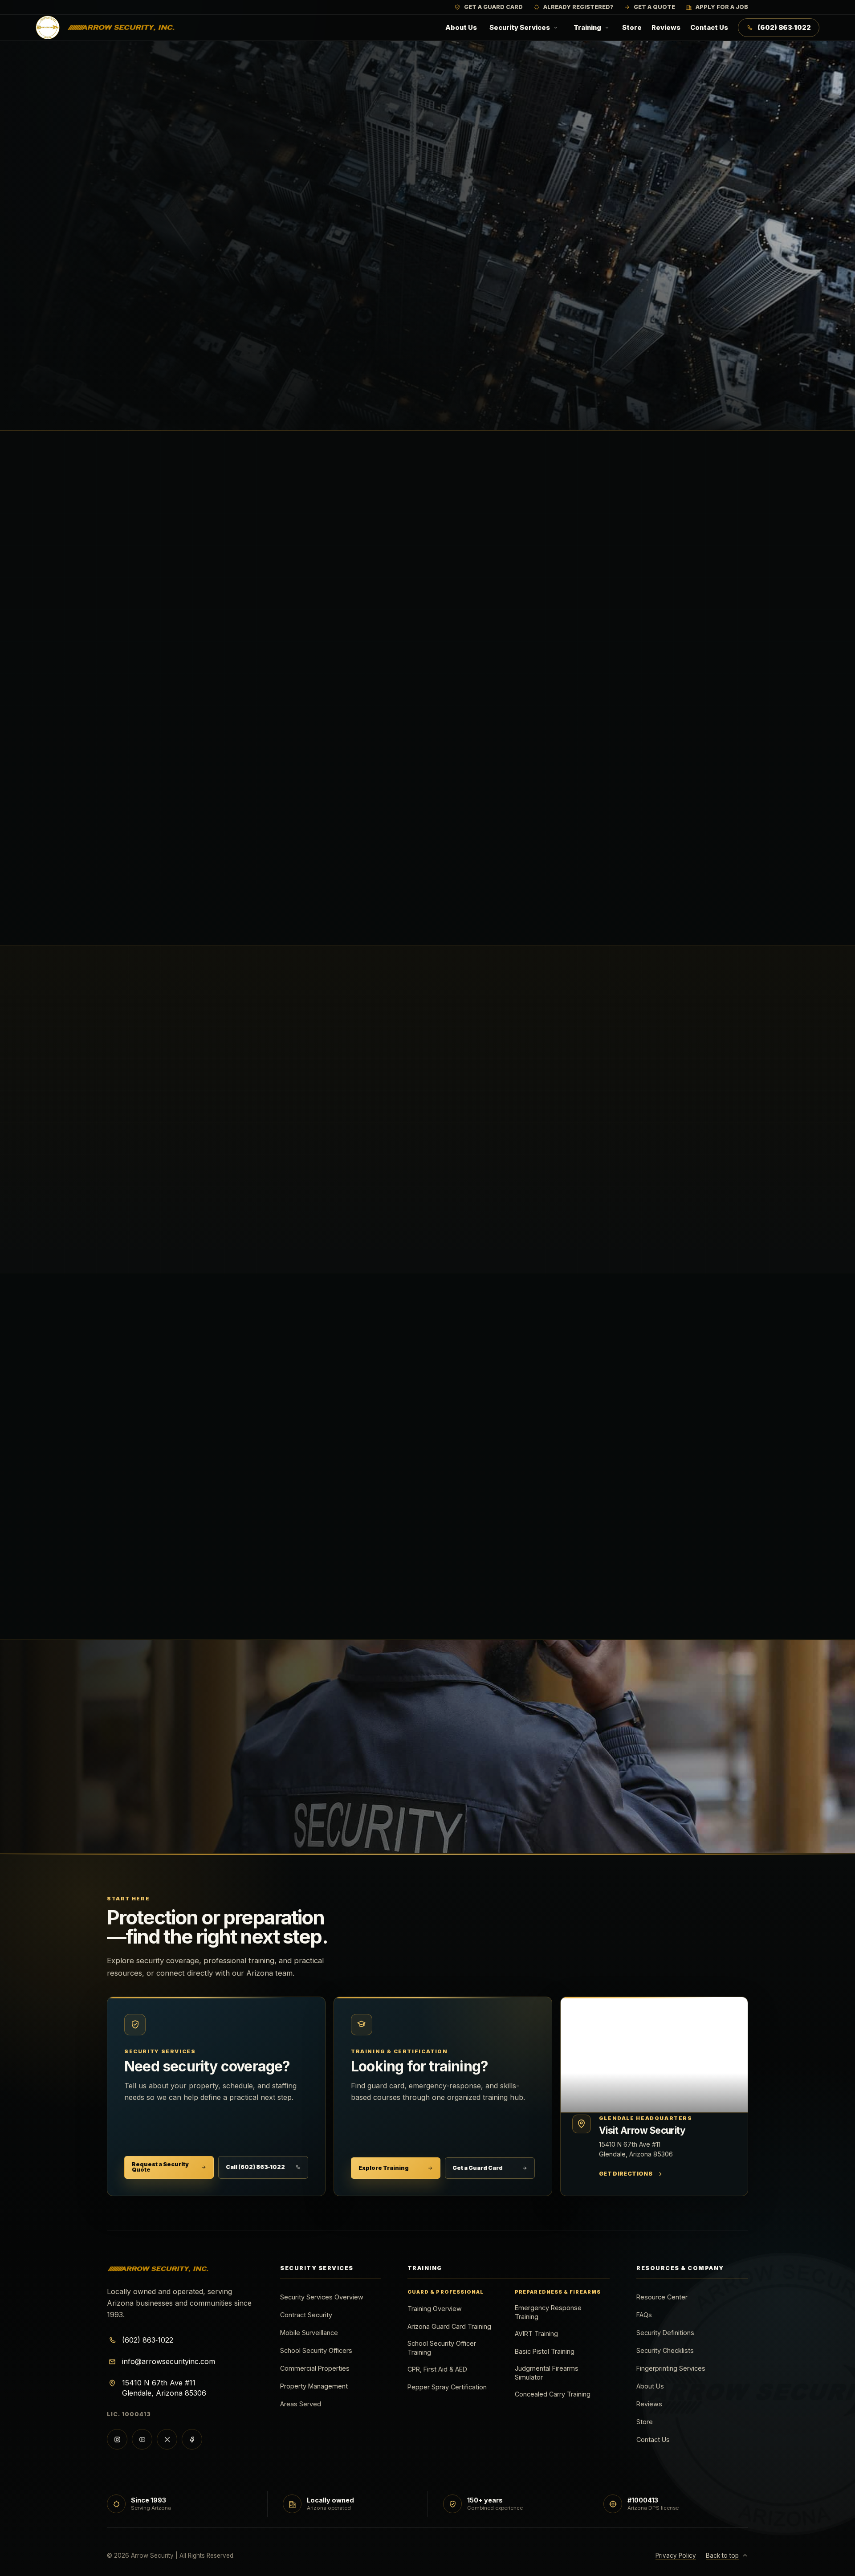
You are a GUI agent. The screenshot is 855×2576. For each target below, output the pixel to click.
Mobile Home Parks (328, 1528)
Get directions (631, 2176)
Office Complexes (325, 1481)
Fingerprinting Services (671, 2368)
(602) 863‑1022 (784, 28)
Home (118, 115)
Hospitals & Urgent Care (497, 1575)
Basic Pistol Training (545, 2351)
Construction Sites (168, 1528)
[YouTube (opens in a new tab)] (142, 2439)
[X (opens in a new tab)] (167, 2439)
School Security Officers (498, 1435)
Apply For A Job (722, 7)
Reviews (666, 28)
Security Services (520, 28)
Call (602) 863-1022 (226, 397)
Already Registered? (578, 7)
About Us (461, 28)
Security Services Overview (322, 2297)
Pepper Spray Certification (447, 2387)
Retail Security (480, 1481)
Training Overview (435, 2309)
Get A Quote (654, 7)
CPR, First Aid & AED (437, 2369)
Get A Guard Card (493, 7)
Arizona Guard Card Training (449, 2326)
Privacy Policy (676, 2556)
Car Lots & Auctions (169, 1575)
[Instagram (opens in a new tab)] (117, 2439)
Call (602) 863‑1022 (255, 2167)
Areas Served (301, 2404)
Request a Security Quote (160, 2167)
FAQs (644, 2315)
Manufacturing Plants (333, 1575)
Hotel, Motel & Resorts (174, 1481)
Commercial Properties (655, 1435)
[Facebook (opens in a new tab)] (192, 2439)
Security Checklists (665, 2350)
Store (632, 28)
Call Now (208, 1823)
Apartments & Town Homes (503, 1528)
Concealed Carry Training (553, 2394)
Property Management (314, 2386)
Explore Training (384, 2168)
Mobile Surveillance (309, 2333)
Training (587, 28)
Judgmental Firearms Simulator (547, 2373)
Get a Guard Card (478, 2168)
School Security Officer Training (442, 2348)
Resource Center (662, 2297)
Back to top (722, 2556)
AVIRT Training (536, 2333)
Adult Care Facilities (650, 1528)
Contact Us (709, 28)
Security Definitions (665, 2333)
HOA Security (637, 1481)
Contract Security (325, 1435)
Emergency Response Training (548, 2312)
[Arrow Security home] (106, 28)
